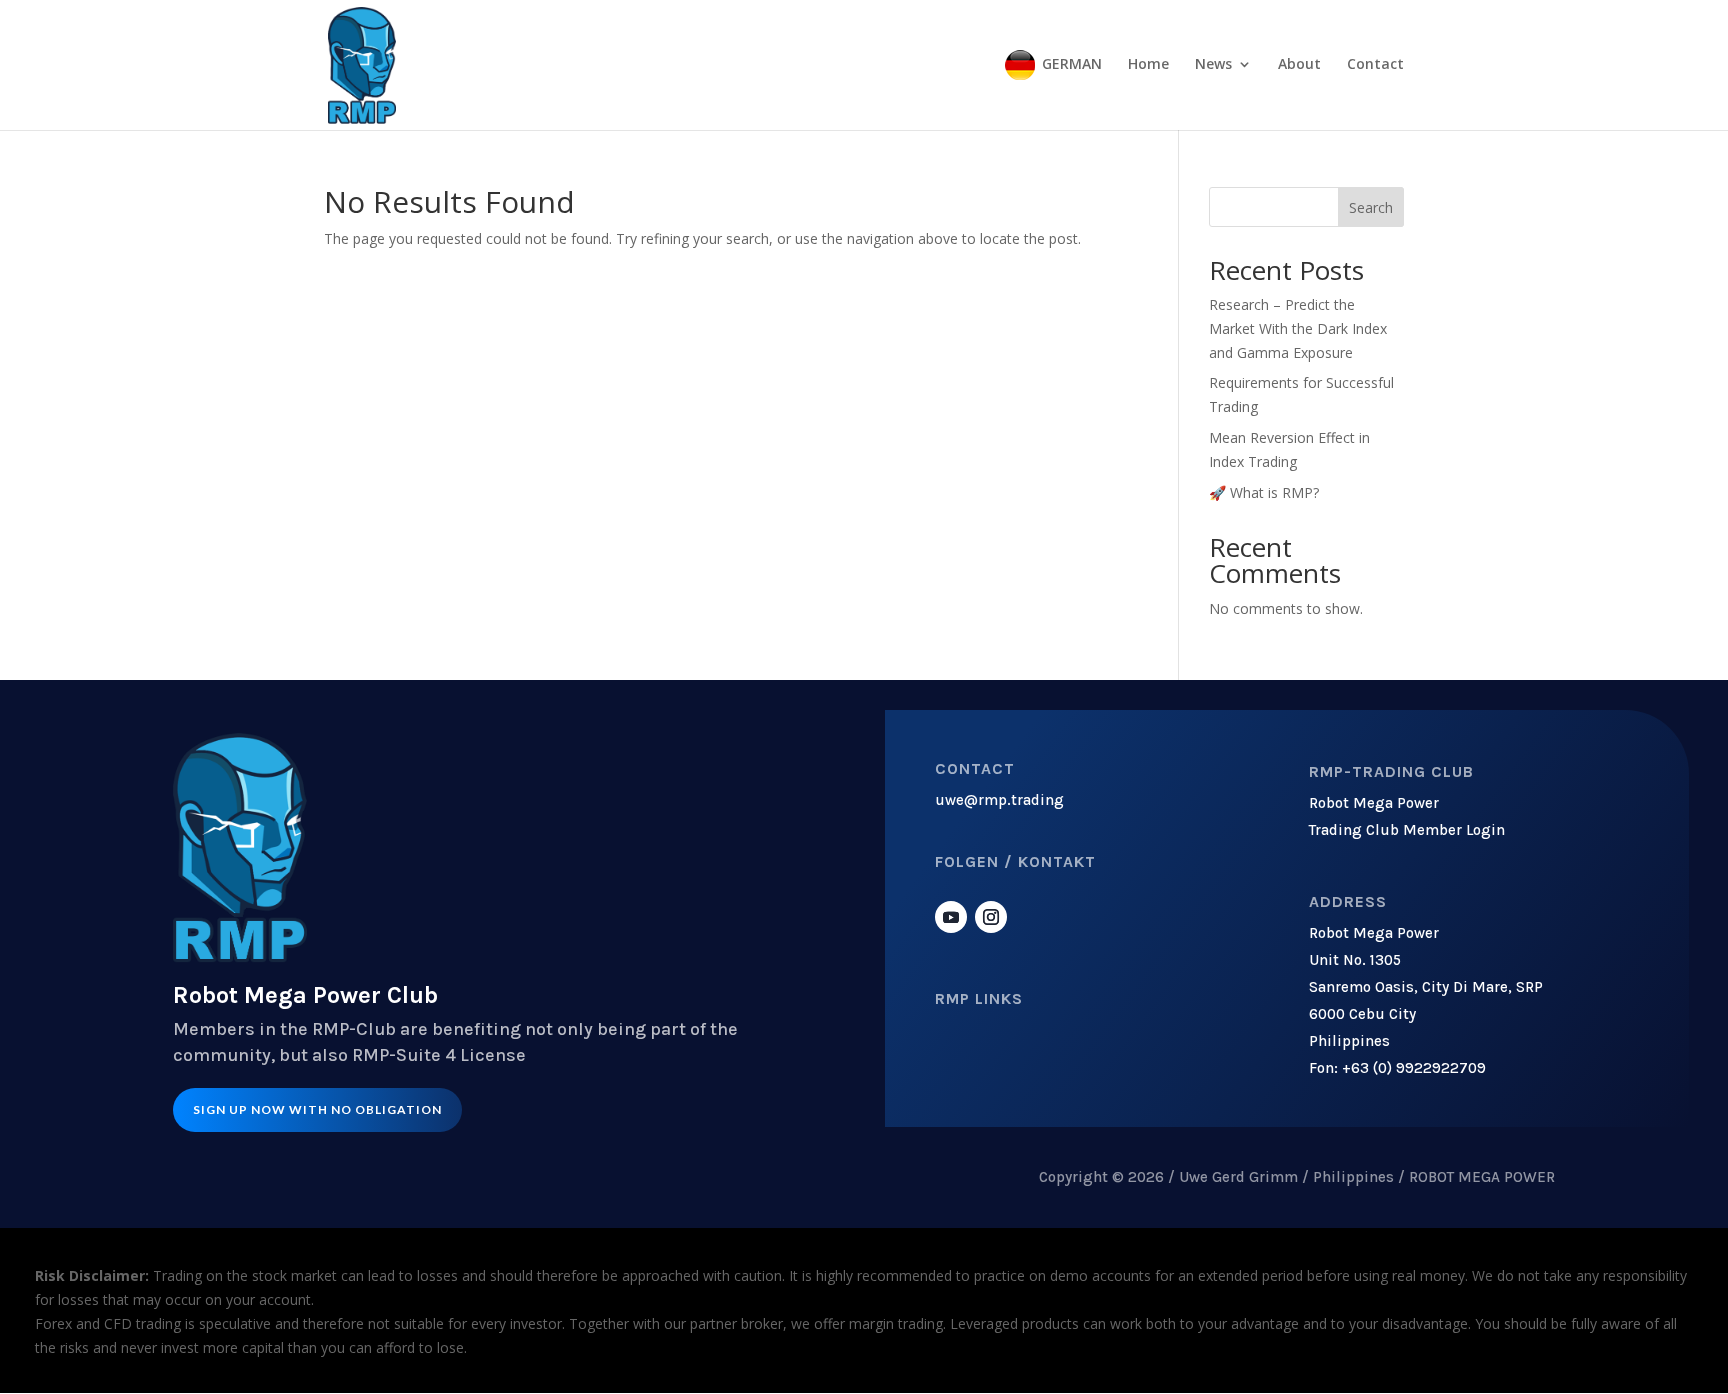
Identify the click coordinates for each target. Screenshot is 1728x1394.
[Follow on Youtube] (951, 917)
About (1299, 65)
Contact (1375, 65)
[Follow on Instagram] (991, 917)
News (1213, 65)
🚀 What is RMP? (1264, 492)
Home (1148, 65)
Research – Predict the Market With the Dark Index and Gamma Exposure (1298, 328)
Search (1371, 207)
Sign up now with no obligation (317, 1109)
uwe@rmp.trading (999, 800)
